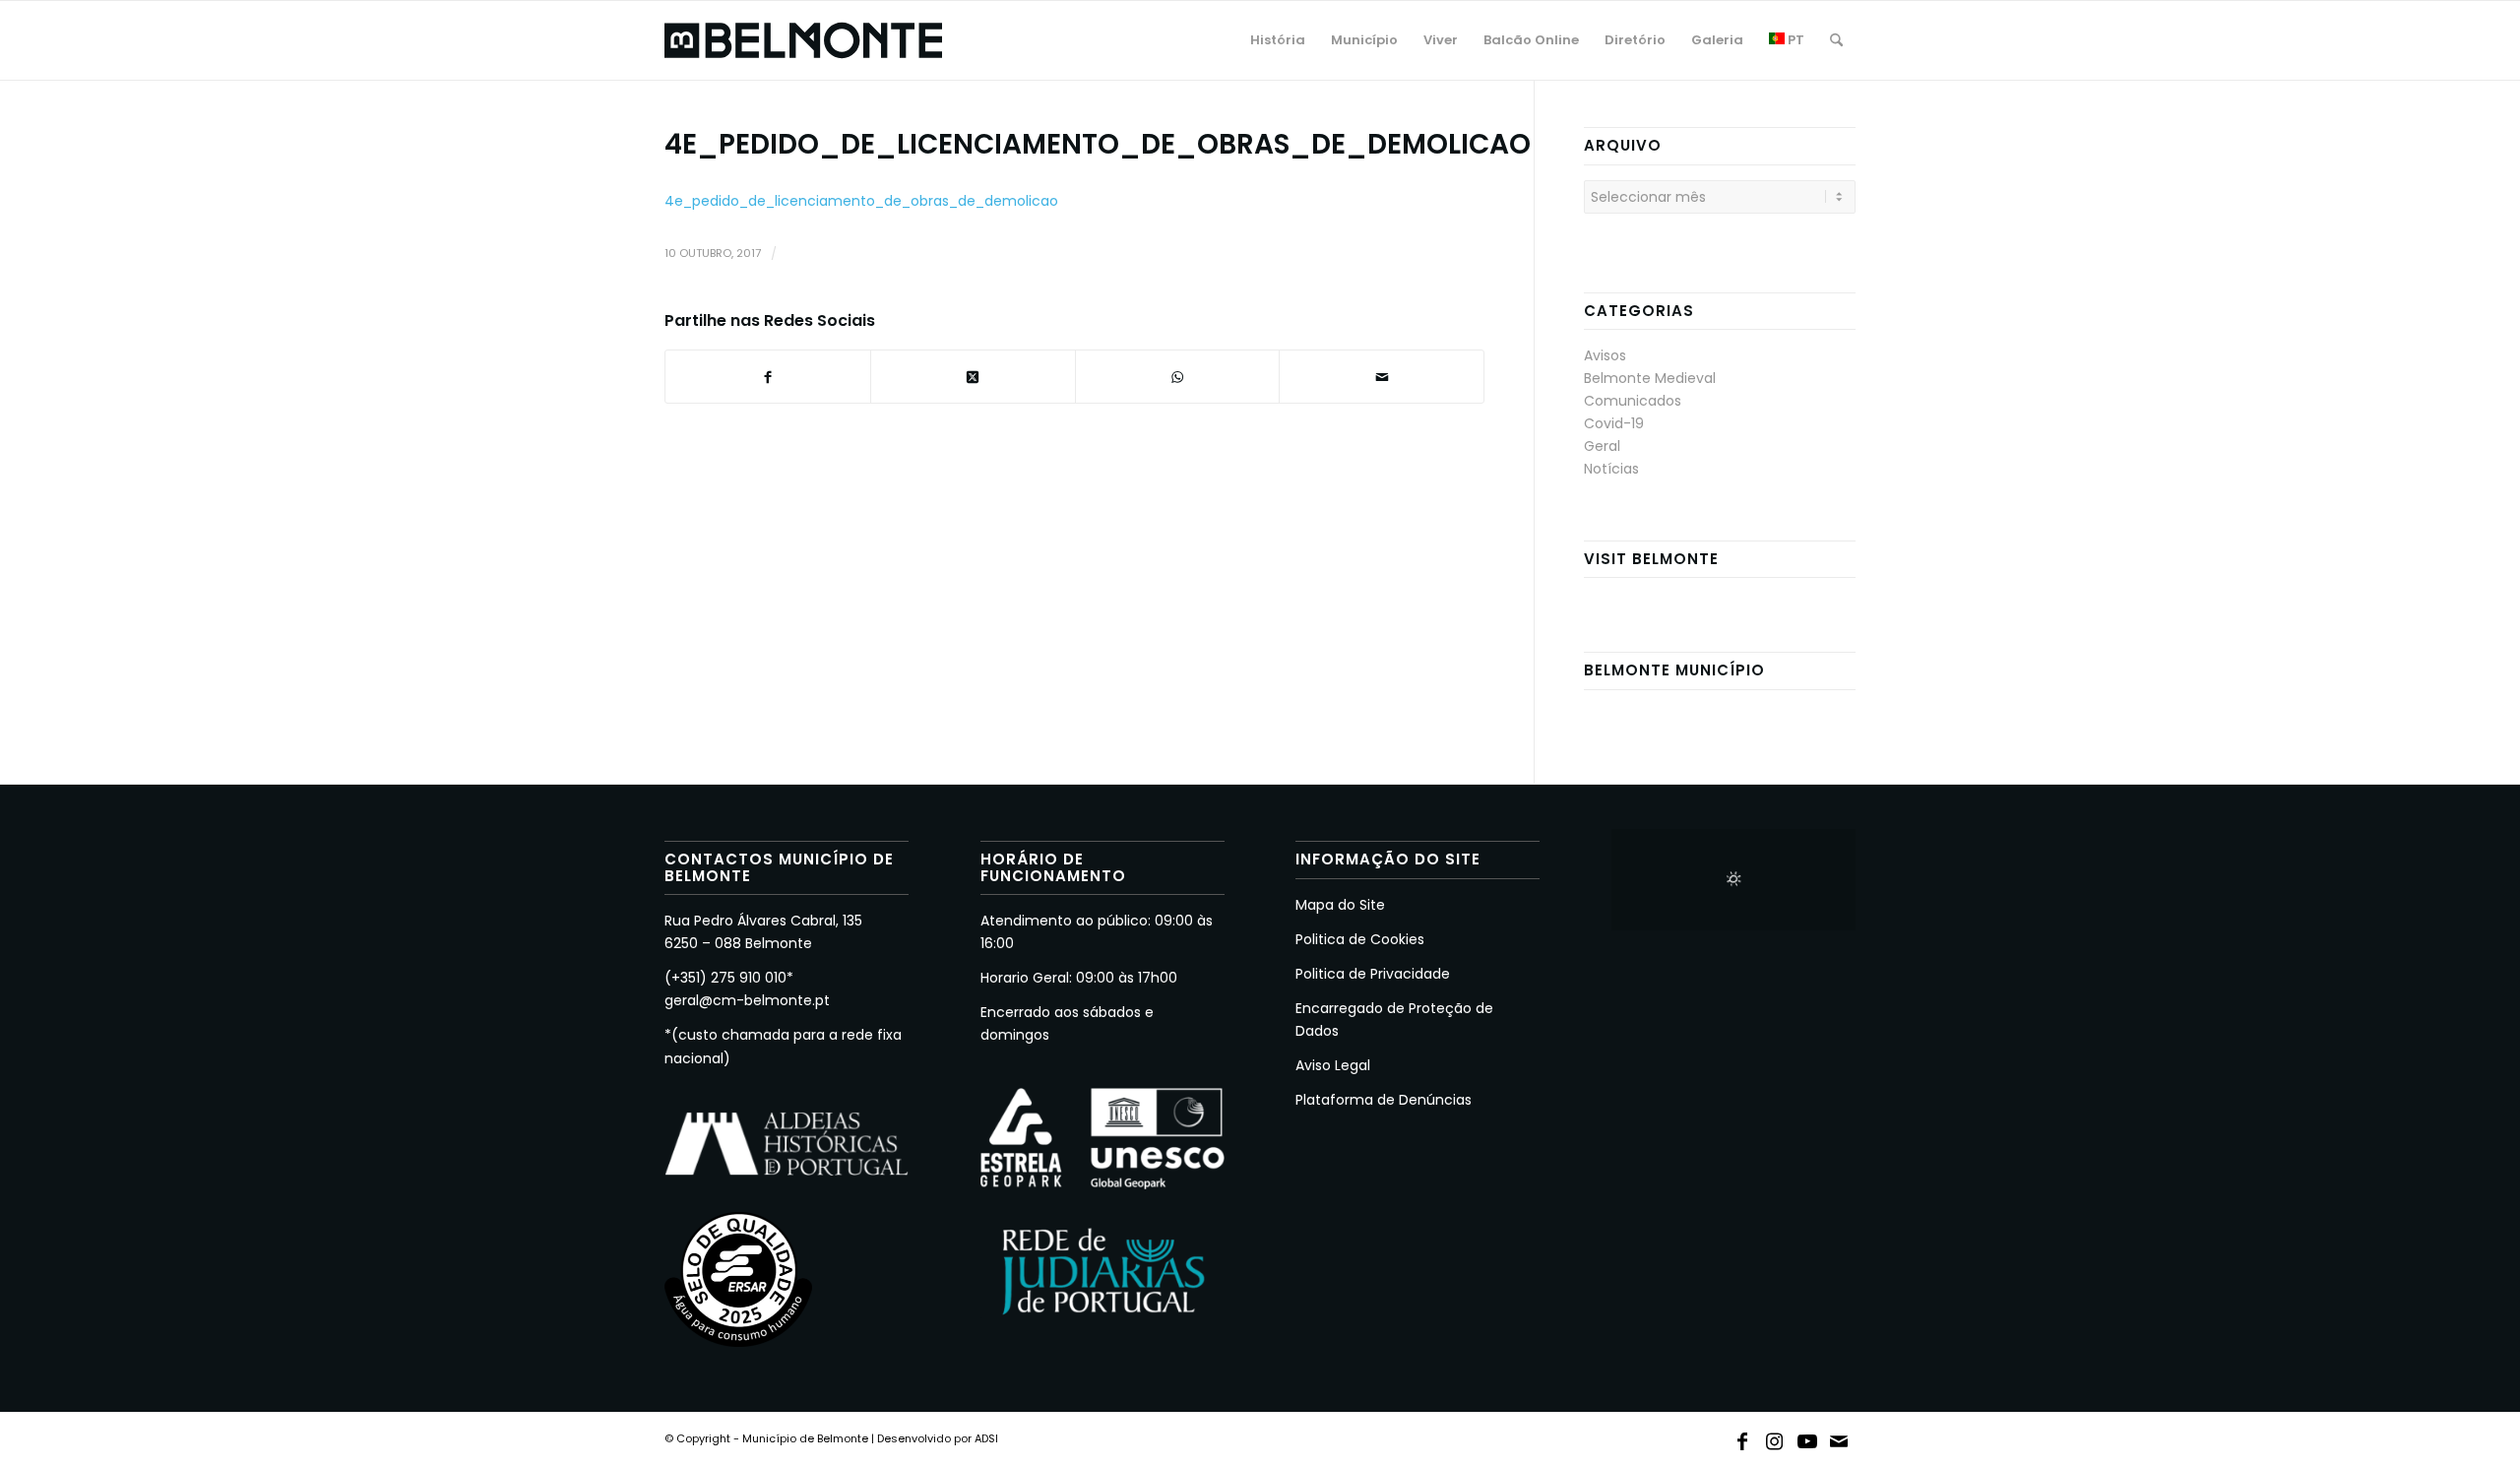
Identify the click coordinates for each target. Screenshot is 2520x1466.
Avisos (1605, 355)
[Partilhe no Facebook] (768, 377)
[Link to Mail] (1840, 1437)
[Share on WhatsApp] (1178, 377)
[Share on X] (973, 377)
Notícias (1611, 469)
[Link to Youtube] (1807, 1437)
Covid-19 (1614, 423)
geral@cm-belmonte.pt (747, 1000)
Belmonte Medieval (1650, 378)
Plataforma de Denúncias (1384, 1100)
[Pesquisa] (1836, 40)
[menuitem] (1278, 40)
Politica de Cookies (1360, 939)
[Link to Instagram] (1775, 1437)
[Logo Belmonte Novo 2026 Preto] (803, 40)
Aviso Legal (1333, 1065)
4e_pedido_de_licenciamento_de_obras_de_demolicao (861, 201)
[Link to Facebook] (1742, 1437)
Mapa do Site (1340, 905)
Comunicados (1633, 401)
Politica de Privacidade (1373, 974)
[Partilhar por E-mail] (1382, 377)
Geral (1602, 446)
